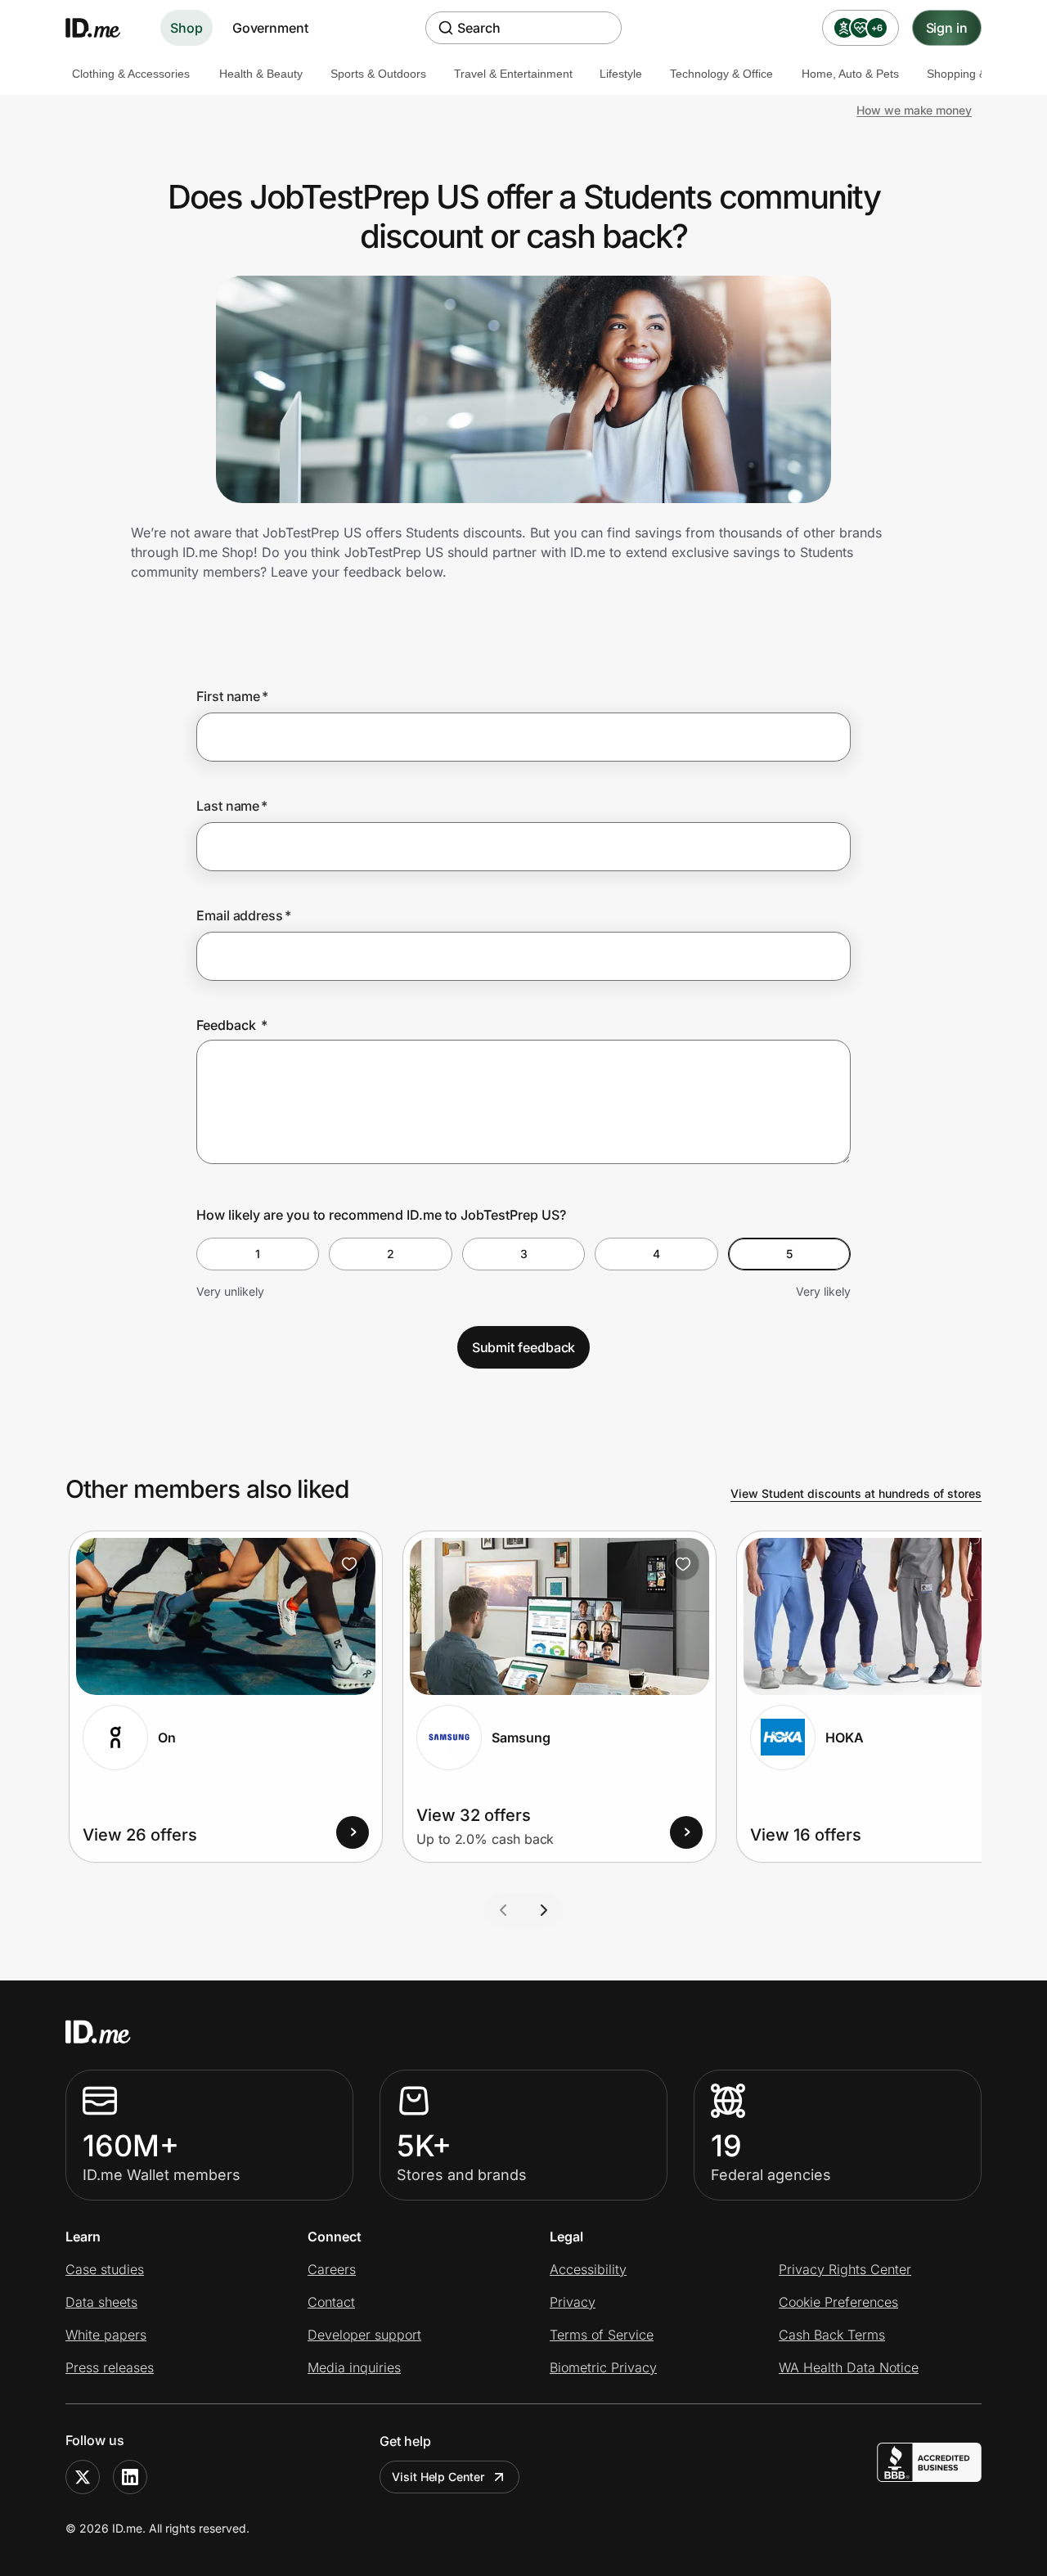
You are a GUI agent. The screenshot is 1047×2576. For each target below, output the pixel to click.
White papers (106, 2335)
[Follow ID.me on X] (83, 2477)
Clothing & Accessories (131, 74)
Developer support (364, 2335)
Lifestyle (621, 74)
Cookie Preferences (838, 2302)
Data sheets (101, 2302)
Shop (186, 28)
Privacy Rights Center (845, 2269)
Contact (331, 2302)
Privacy (573, 2302)
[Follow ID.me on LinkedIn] (130, 2477)
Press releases (110, 2367)
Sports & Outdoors (378, 74)
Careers (332, 2269)
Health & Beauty (261, 74)
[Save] (349, 1564)
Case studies (105, 2269)
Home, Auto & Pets (850, 74)
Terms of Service (602, 2335)
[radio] (258, 1254)
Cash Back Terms (832, 2335)
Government (270, 28)
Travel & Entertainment (513, 74)
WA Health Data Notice (849, 2367)
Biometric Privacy (603, 2367)
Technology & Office (721, 74)
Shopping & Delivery (979, 74)
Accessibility (588, 2269)
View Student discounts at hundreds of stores (856, 1493)
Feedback (232, 1025)
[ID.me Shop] (103, 28)
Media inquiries (354, 2367)
